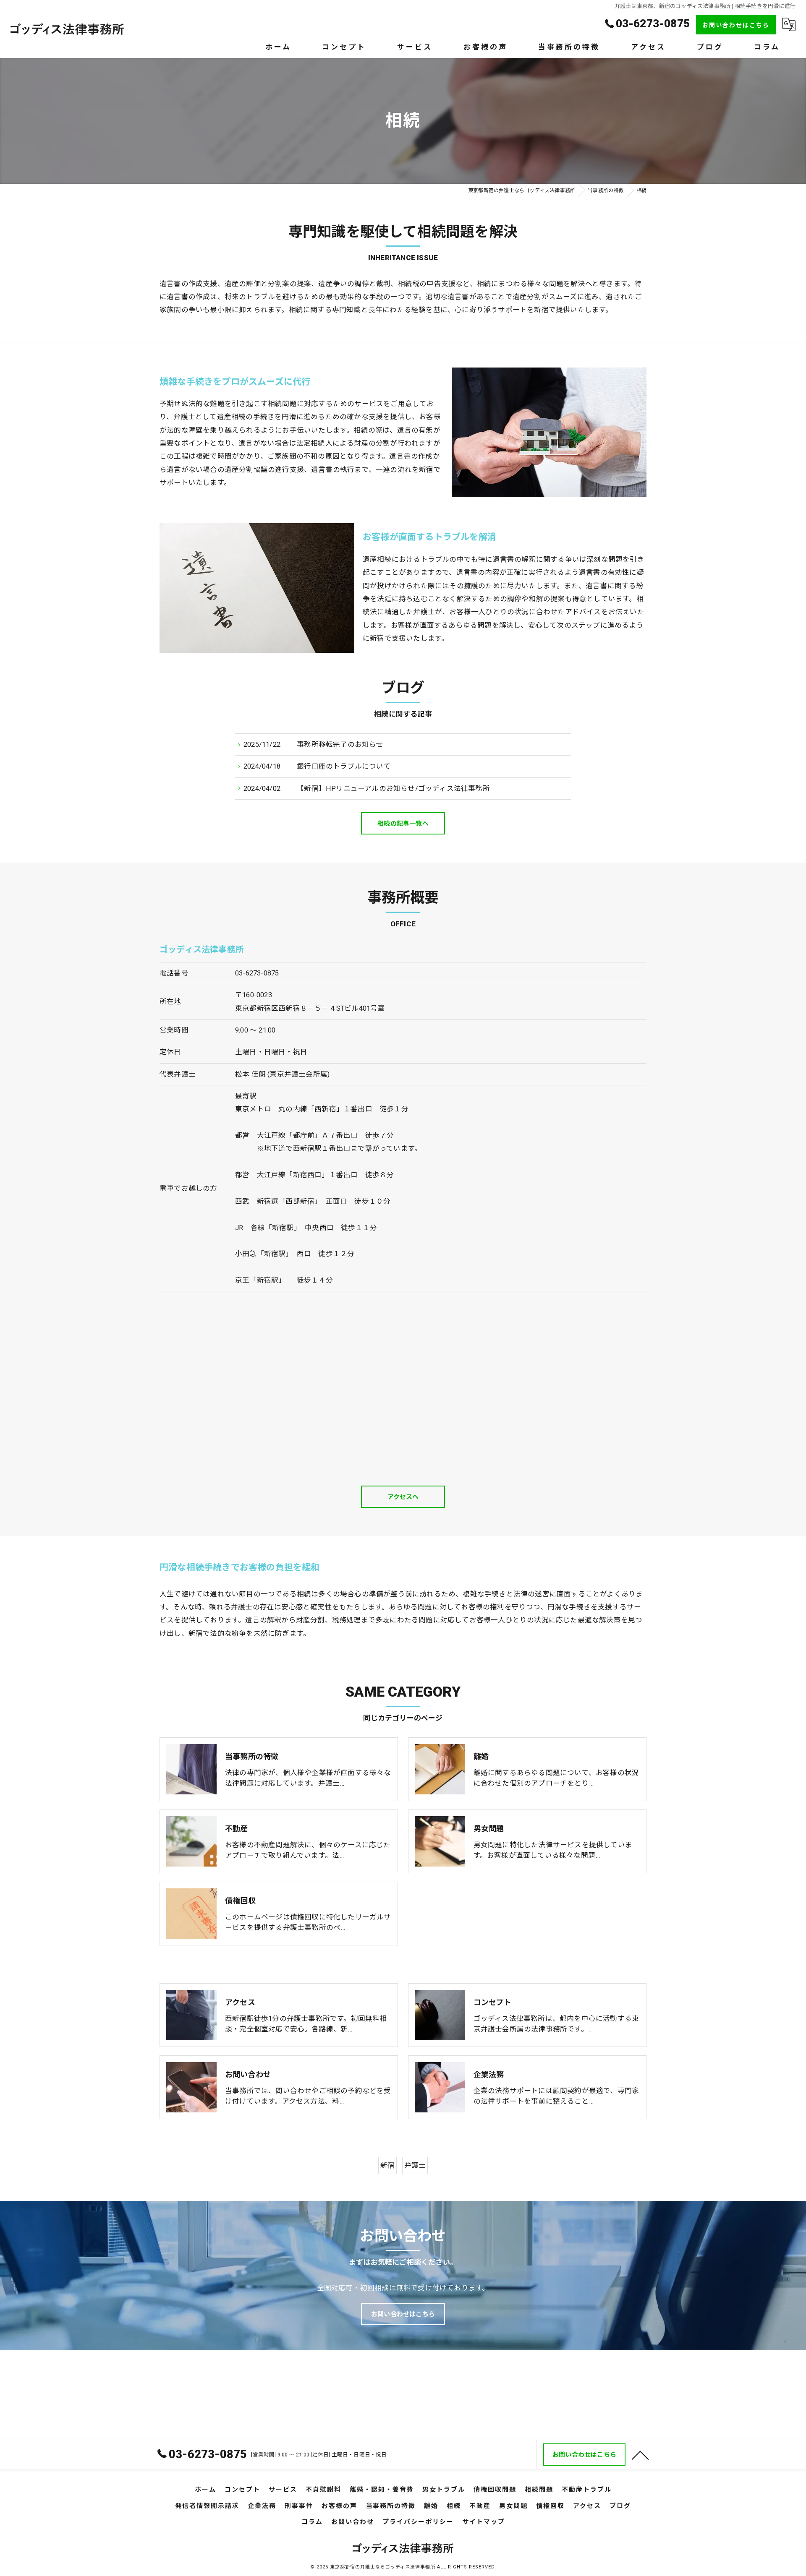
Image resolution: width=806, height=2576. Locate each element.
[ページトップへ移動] (640, 2455)
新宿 (387, 2165)
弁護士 (415, 2165)
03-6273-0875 (257, 973)
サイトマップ (484, 2522)
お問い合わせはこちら (736, 25)
